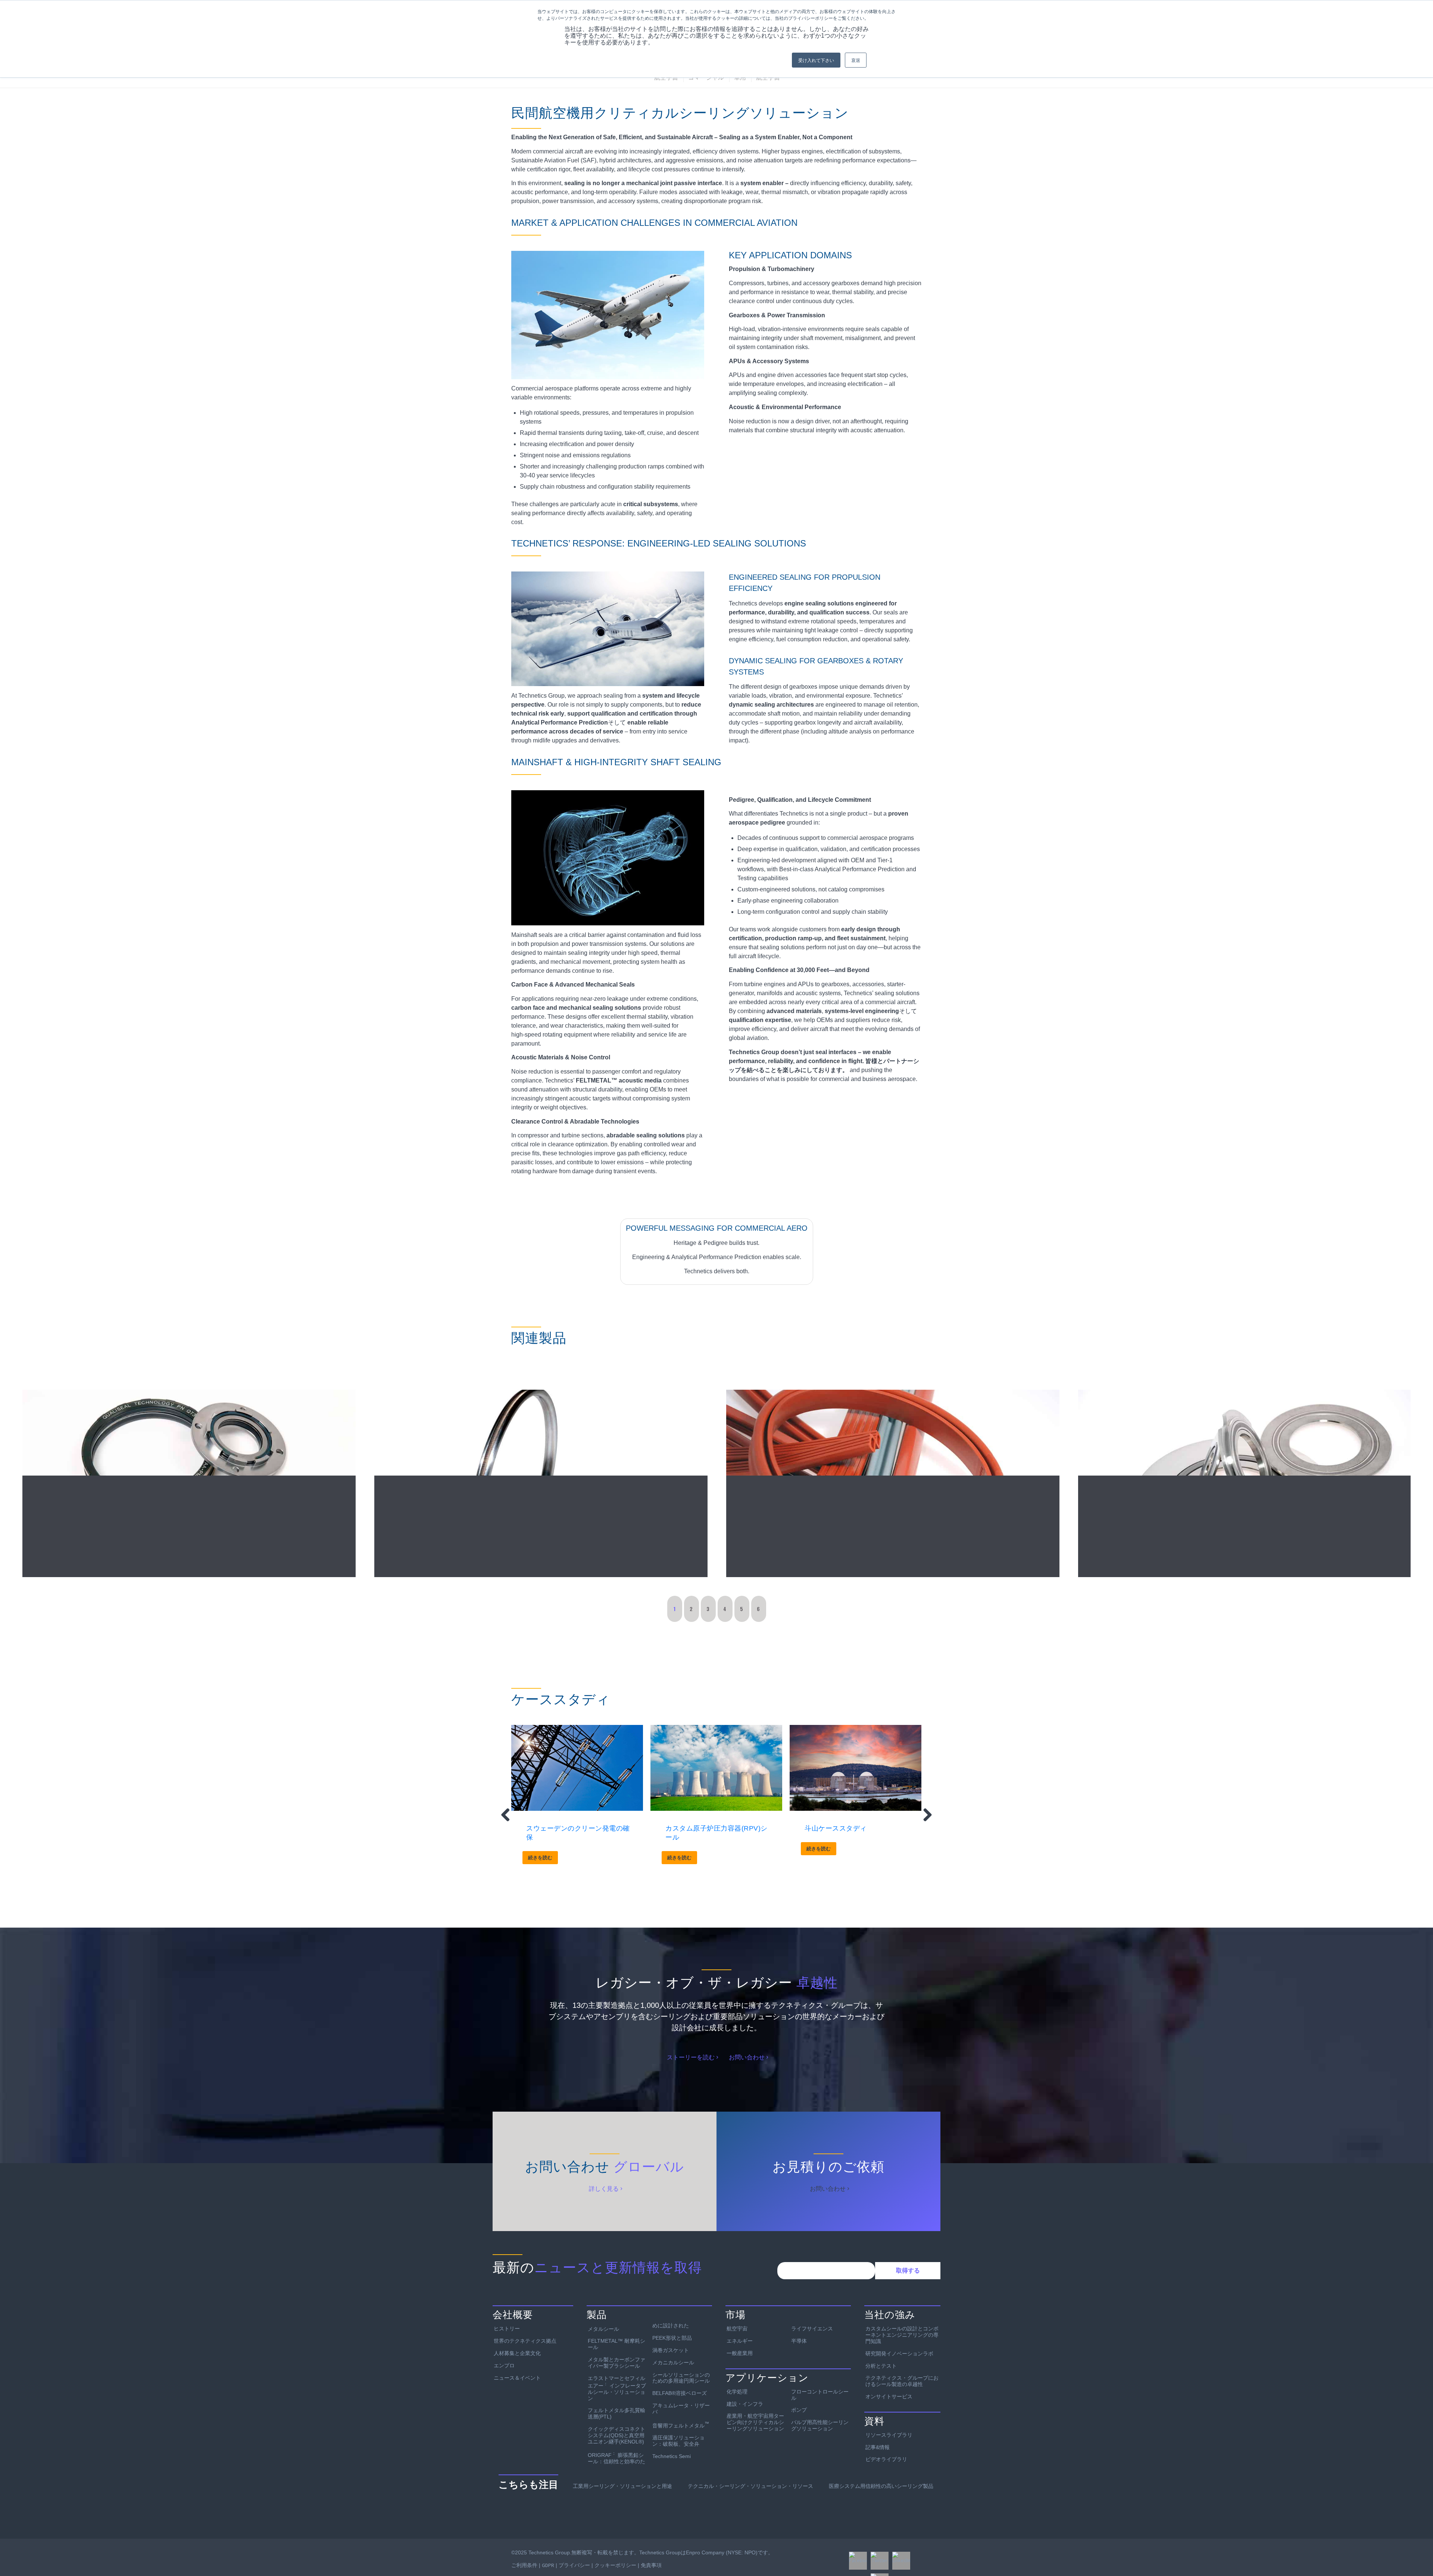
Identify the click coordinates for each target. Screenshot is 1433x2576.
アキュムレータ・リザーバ (681, 2409)
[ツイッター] (880, 2561)
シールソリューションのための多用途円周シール (681, 2378)
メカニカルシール (673, 2362)
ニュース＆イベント (517, 2378)
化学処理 (737, 2392)
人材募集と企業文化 (517, 2353)
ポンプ (799, 2410)
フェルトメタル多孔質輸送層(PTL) (616, 2413)
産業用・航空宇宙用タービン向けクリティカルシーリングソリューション (755, 2422)
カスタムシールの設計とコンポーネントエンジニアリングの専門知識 (902, 2335)
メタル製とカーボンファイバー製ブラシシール (616, 2363)
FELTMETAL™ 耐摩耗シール (616, 2344)
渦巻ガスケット (671, 2350)
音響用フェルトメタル (681, 2425)
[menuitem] (666, 78)
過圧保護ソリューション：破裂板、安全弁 (678, 2441)
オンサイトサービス (889, 2396)
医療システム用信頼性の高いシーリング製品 (881, 2486)
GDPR (548, 2565)
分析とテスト (881, 2366)
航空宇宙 (737, 2329)
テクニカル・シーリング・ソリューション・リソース (750, 2486)
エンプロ (504, 2365)
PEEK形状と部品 (672, 2338)
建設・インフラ (745, 2404)
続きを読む (540, 1858)
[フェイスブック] (858, 2561)
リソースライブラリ (889, 2435)
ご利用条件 (524, 2565)
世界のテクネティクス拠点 (525, 2341)
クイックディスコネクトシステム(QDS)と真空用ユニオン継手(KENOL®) (616, 2435)
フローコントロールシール (820, 2395)
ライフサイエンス (812, 2329)
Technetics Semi (672, 2456)
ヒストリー (507, 2329)
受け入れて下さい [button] (816, 60)
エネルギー (740, 2341)
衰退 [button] (856, 60)
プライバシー (574, 2565)
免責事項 (651, 2565)
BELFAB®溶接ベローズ (680, 2393)
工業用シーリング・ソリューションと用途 (622, 2486)
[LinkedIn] (901, 2561)
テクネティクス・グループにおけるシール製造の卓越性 (902, 2381)
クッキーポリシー (615, 2565)
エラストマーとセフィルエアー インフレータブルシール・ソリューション (617, 2388)
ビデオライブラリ (886, 2459)
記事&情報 (878, 2447)
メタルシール (603, 2329)
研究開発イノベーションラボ (899, 2354)
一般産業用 (740, 2353)
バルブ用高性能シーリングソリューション (820, 2425)
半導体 (799, 2341)
